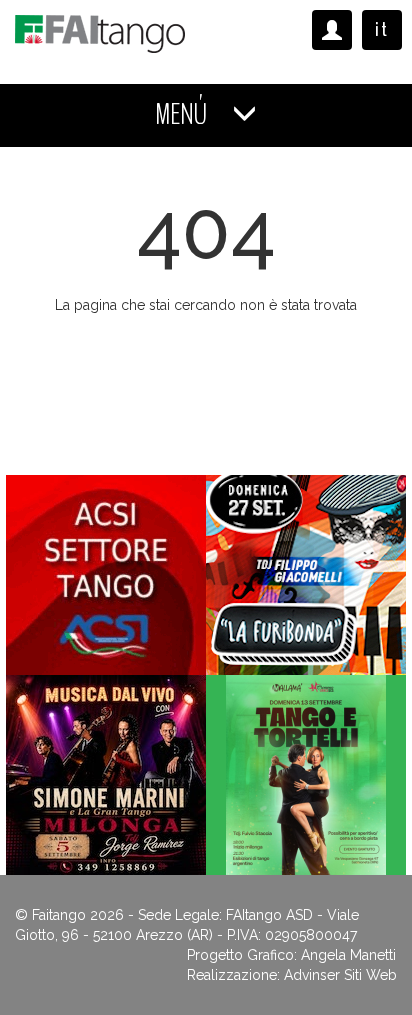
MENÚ (183, 114)
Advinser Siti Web (340, 975)
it (382, 29)
